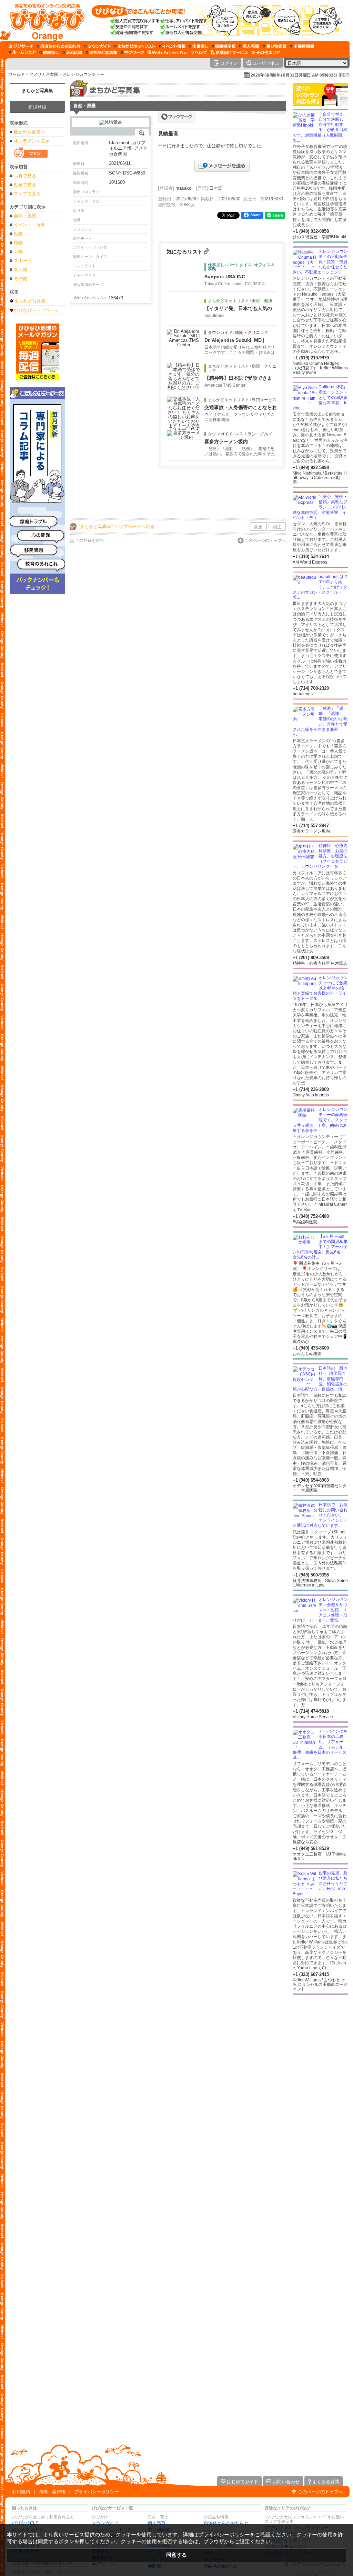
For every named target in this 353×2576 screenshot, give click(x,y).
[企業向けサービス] (229, 52)
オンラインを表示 (32, 141)
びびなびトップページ (37, 310)
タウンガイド (105, 2523)
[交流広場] (72, 52)
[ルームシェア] (22, 52)
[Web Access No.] (168, 52)
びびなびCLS (25, 2523)
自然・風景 (25, 216)
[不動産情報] (302, 46)
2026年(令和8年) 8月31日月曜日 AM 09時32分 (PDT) (300, 75)
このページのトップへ (265, 540)
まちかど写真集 (37, 91)
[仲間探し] (49, 52)
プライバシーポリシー (97, 2492)
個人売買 (157, 2523)
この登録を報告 (90, 540)
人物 (18, 252)
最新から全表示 (29, 132)
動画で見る (25, 185)
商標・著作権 (52, 2492)
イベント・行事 (29, 225)
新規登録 (37, 107)
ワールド (17, 74)
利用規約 (21, 2492)
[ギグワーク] (132, 52)
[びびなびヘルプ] (199, 52)
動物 (18, 234)
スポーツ (23, 261)
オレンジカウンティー (83, 74)
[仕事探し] (199, 46)
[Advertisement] (195, 495)
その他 (21, 279)
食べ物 (21, 270)
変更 (258, 527)
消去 (277, 527)
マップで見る (27, 194)
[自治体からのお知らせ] (59, 46)
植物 (18, 243)
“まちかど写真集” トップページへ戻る (117, 526)
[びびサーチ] (21, 46)
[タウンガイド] (97, 46)
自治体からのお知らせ (226, 2523)
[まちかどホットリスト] (135, 46)
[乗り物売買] (275, 46)
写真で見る (25, 176)
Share (255, 215)
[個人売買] (249, 46)
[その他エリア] (266, 52)
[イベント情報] (172, 46)
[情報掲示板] (224, 46)
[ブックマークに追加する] (177, 117)
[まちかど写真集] (101, 52)
